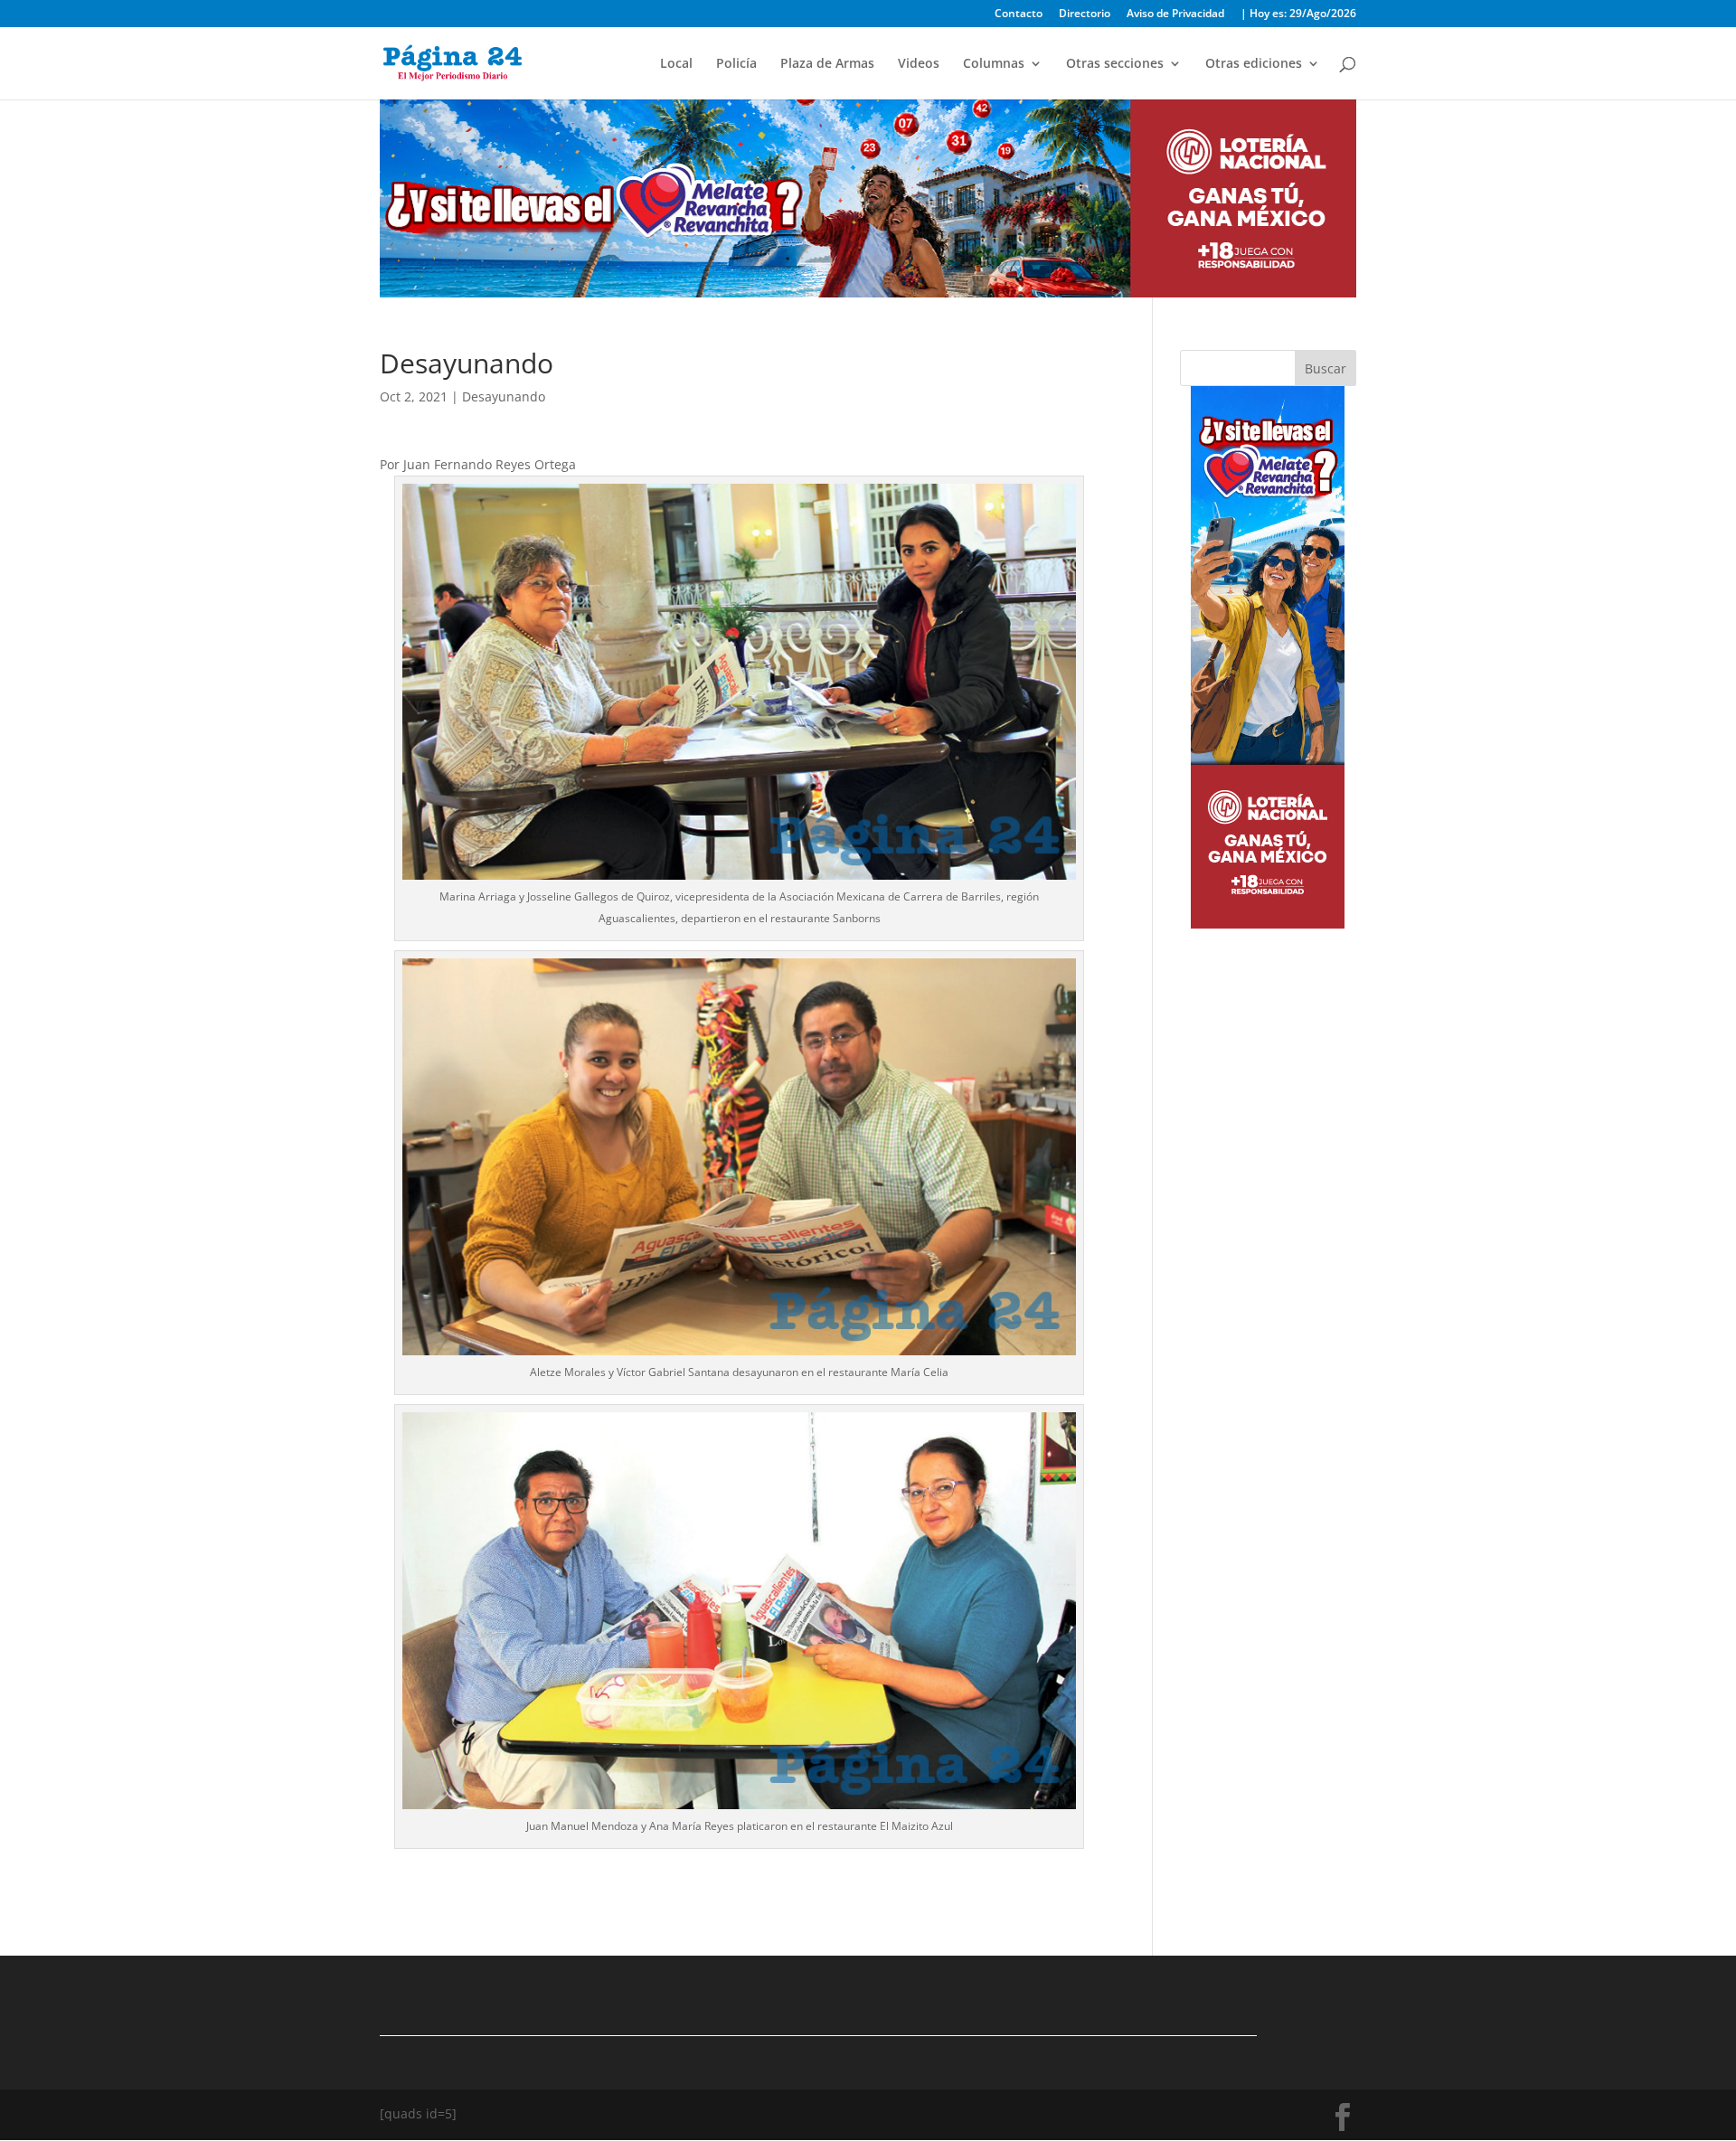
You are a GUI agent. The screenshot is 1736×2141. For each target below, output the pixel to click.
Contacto (1019, 14)
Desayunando (504, 396)
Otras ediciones (1254, 64)
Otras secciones (1115, 64)
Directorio (1085, 14)
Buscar (1326, 368)
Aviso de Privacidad (1175, 14)
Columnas (994, 64)
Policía (736, 64)
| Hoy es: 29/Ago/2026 (1298, 14)
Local (676, 64)
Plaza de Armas (827, 64)
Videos (919, 64)
